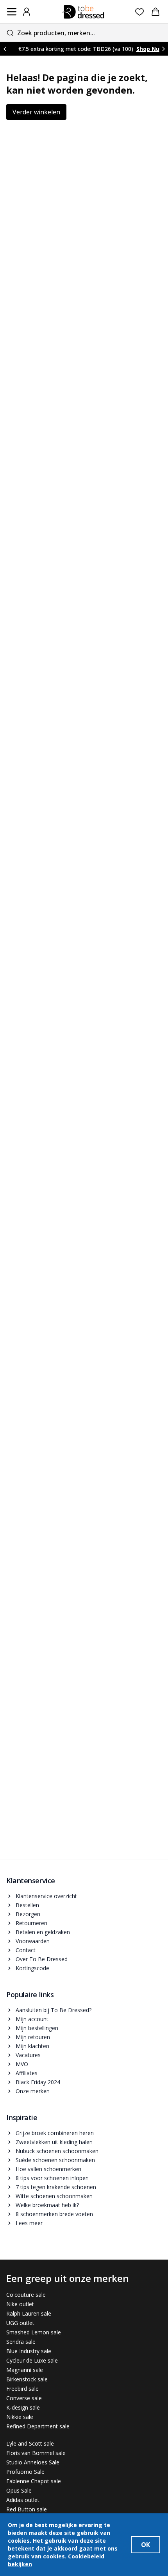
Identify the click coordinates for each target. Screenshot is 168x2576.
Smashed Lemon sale (34, 2332)
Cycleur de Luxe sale (32, 2360)
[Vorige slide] (5, 49)
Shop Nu (148, 49)
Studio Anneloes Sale (33, 2462)
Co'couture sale (26, 2295)
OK (146, 2545)
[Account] (27, 12)
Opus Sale (19, 2490)
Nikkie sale (20, 2417)
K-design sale (23, 2407)
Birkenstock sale (27, 2379)
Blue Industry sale (29, 2351)
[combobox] (84, 33)
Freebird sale (22, 2389)
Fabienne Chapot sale (34, 2481)
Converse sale (24, 2398)
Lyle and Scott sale (30, 2443)
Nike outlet (20, 2304)
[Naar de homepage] (83, 12)
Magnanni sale (25, 2370)
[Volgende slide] (163, 49)
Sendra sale (21, 2342)
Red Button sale (27, 2509)
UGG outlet (20, 2323)
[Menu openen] (12, 12)
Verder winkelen (36, 112)
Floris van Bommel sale (36, 2453)
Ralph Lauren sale (29, 2313)
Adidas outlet (23, 2500)
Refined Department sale (38, 2426)
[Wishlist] (140, 12)
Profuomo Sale (25, 2472)
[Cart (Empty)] (155, 12)
